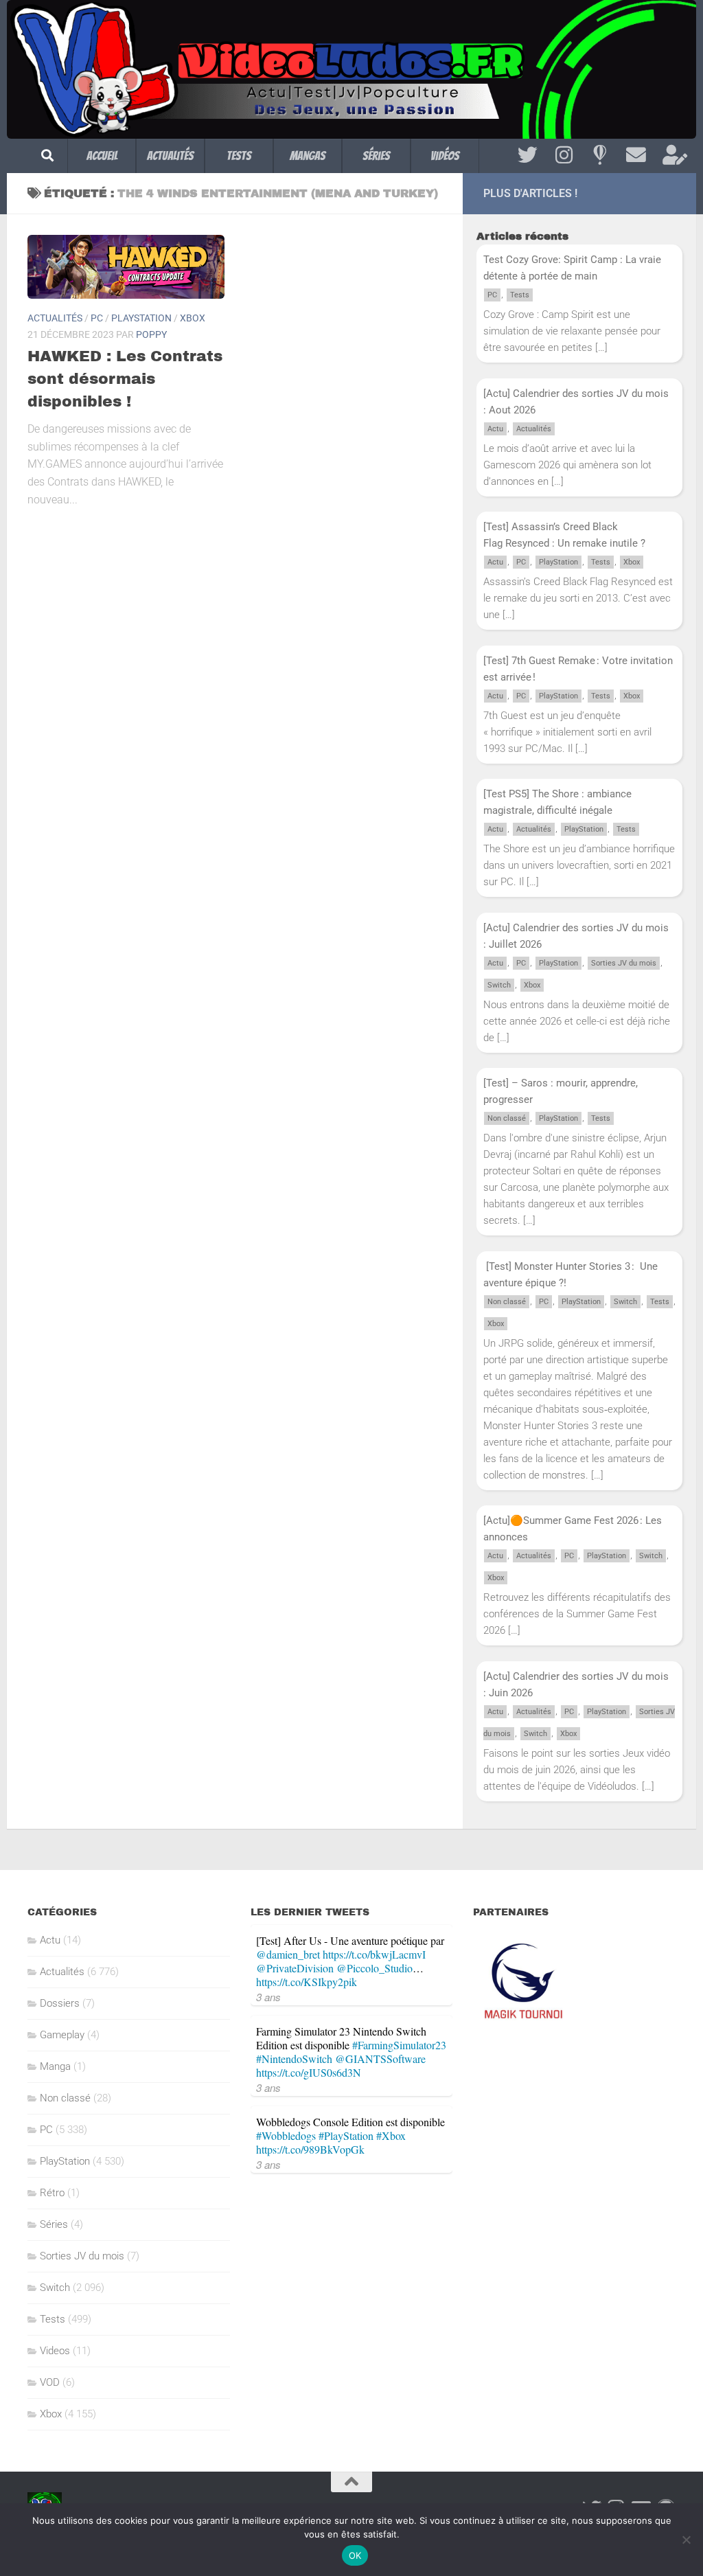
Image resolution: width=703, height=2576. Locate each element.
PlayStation (141, 318)
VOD (50, 2382)
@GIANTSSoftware (380, 2059)
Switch (499, 985)
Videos (55, 2351)
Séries (376, 156)
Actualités (170, 156)
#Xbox (391, 2135)
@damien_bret (288, 1954)
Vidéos (445, 156)
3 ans (268, 1997)
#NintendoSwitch (294, 2059)
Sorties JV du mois (624, 963)
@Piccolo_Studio (374, 1968)
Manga (55, 2066)
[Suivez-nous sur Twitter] (528, 155)
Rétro (52, 2193)
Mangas (308, 156)
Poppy (151, 334)
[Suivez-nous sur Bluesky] (600, 155)
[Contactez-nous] (636, 155)
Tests (239, 156)
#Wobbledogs (286, 2135)
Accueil (102, 156)
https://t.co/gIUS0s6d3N (309, 2072)
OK (355, 2555)
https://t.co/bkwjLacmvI (374, 1954)
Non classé (507, 1118)
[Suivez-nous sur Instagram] (564, 155)
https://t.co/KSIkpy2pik (307, 1982)
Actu (495, 429)
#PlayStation (346, 2135)
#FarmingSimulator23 (399, 2045)
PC (97, 318)
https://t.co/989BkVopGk (310, 2149)
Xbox (193, 318)
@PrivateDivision (295, 1968)
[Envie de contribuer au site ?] (672, 155)
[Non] (686, 2540)
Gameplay (62, 2035)
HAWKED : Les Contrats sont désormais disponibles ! (125, 379)
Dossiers (60, 2003)
